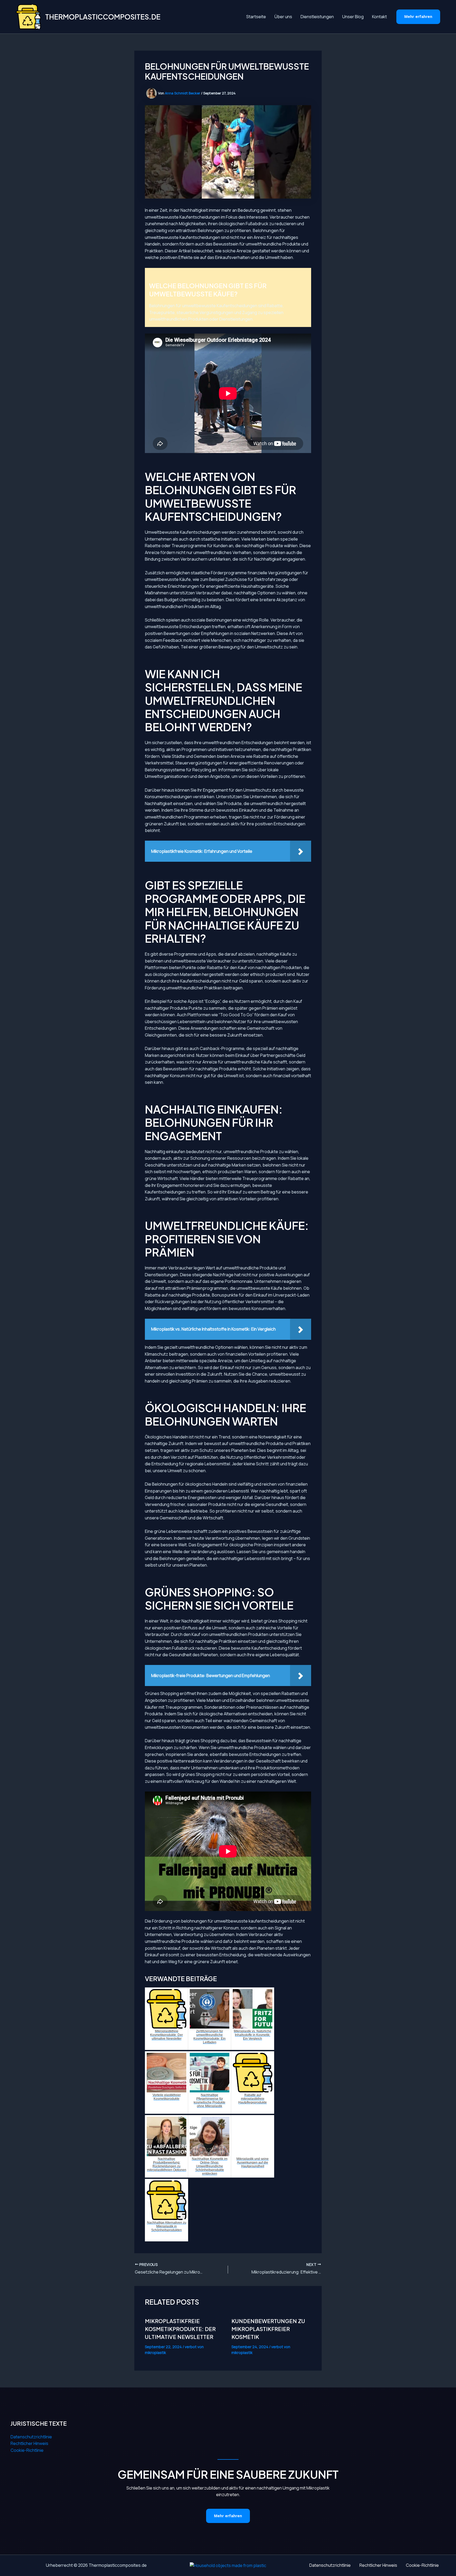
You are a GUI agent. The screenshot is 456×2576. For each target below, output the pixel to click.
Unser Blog (353, 17)
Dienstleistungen (317, 17)
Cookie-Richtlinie (27, 2450)
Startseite (256, 17)
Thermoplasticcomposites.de (103, 17)
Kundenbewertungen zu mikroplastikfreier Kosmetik (268, 2329)
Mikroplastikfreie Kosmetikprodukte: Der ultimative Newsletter (180, 2329)
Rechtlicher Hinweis (29, 2443)
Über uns (283, 17)
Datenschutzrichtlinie (31, 2437)
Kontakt (379, 17)
